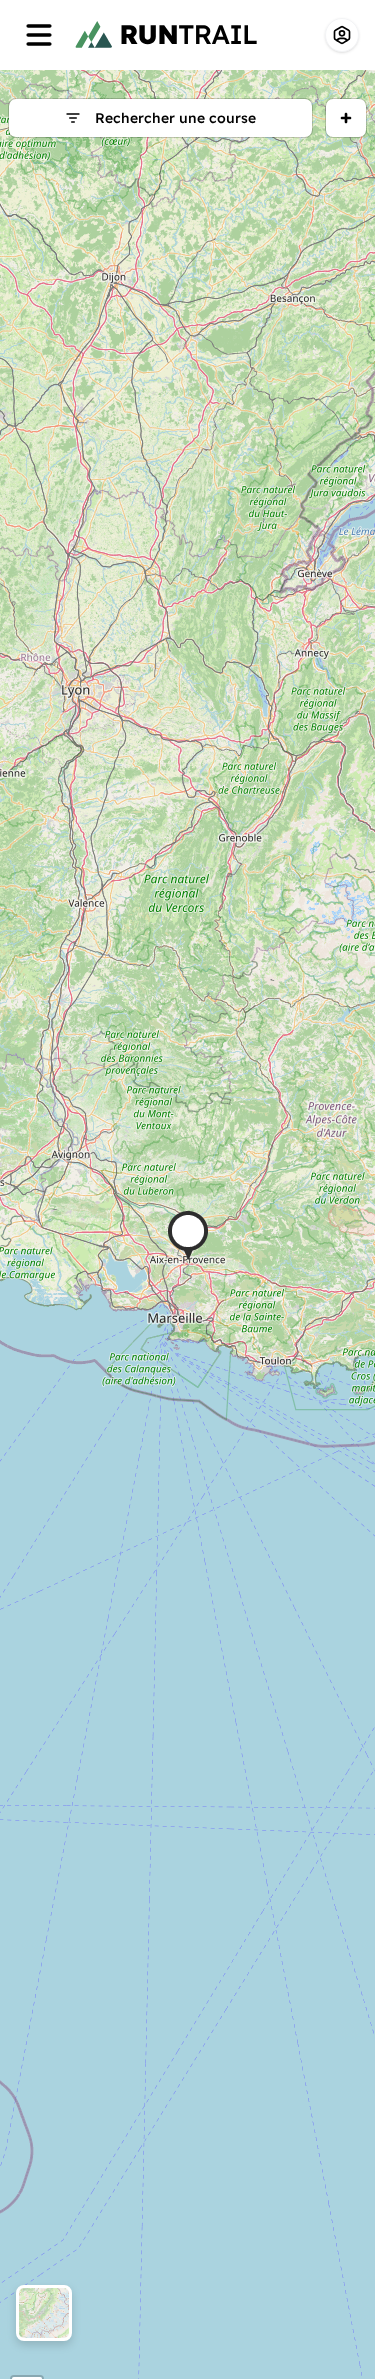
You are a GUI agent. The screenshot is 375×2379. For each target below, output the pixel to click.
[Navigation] (39, 35)
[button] (188, 1235)
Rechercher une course (175, 118)
